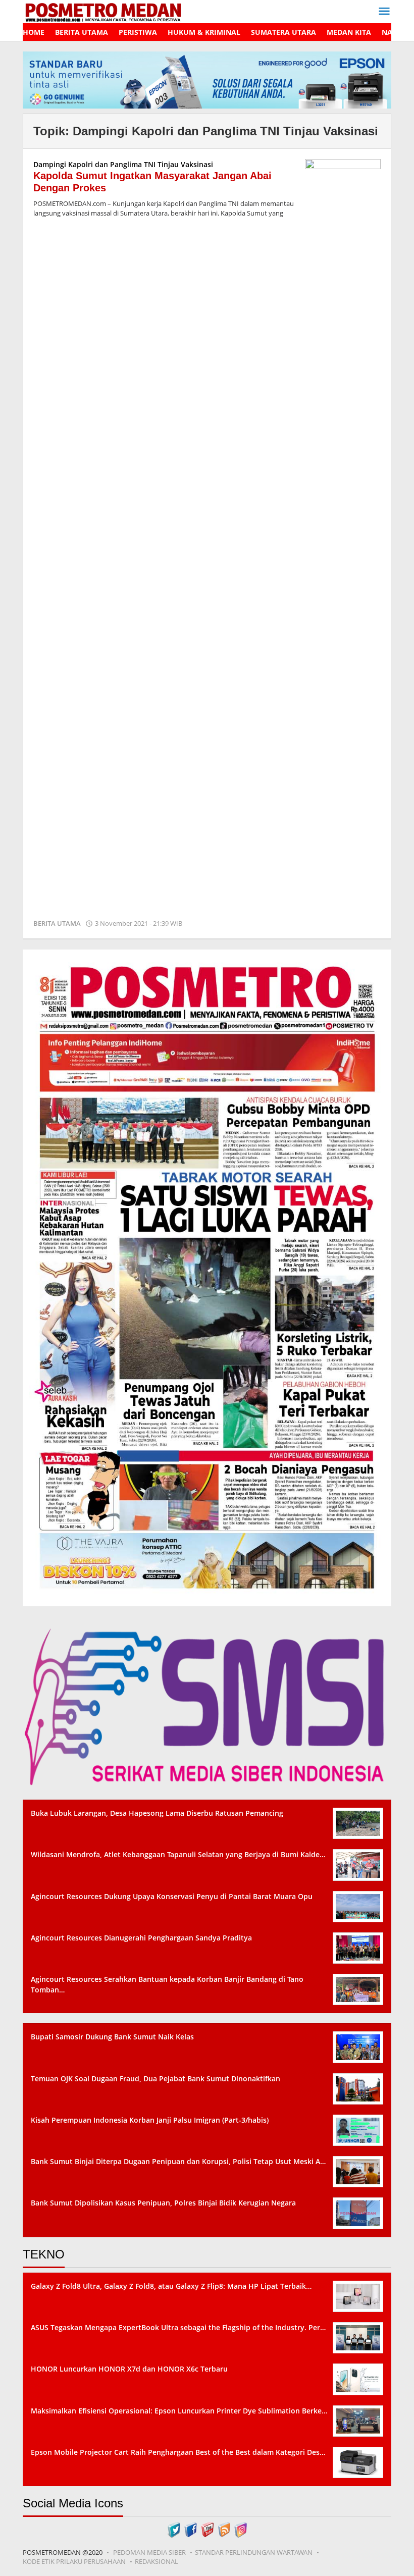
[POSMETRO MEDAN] (103, 11)
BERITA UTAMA (57, 923)
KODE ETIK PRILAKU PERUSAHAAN (74, 2561)
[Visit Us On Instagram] (241, 2529)
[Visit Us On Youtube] (207, 2529)
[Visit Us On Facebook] (191, 2529)
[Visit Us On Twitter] (174, 2529)
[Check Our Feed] (224, 2529)
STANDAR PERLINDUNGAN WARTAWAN (254, 2552)
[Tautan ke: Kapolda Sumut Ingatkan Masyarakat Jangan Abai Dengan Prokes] (343, 537)
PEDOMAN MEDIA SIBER (149, 2552)
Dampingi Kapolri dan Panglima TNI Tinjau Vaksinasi (123, 164)
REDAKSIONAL (157, 2561)
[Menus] (384, 12)
